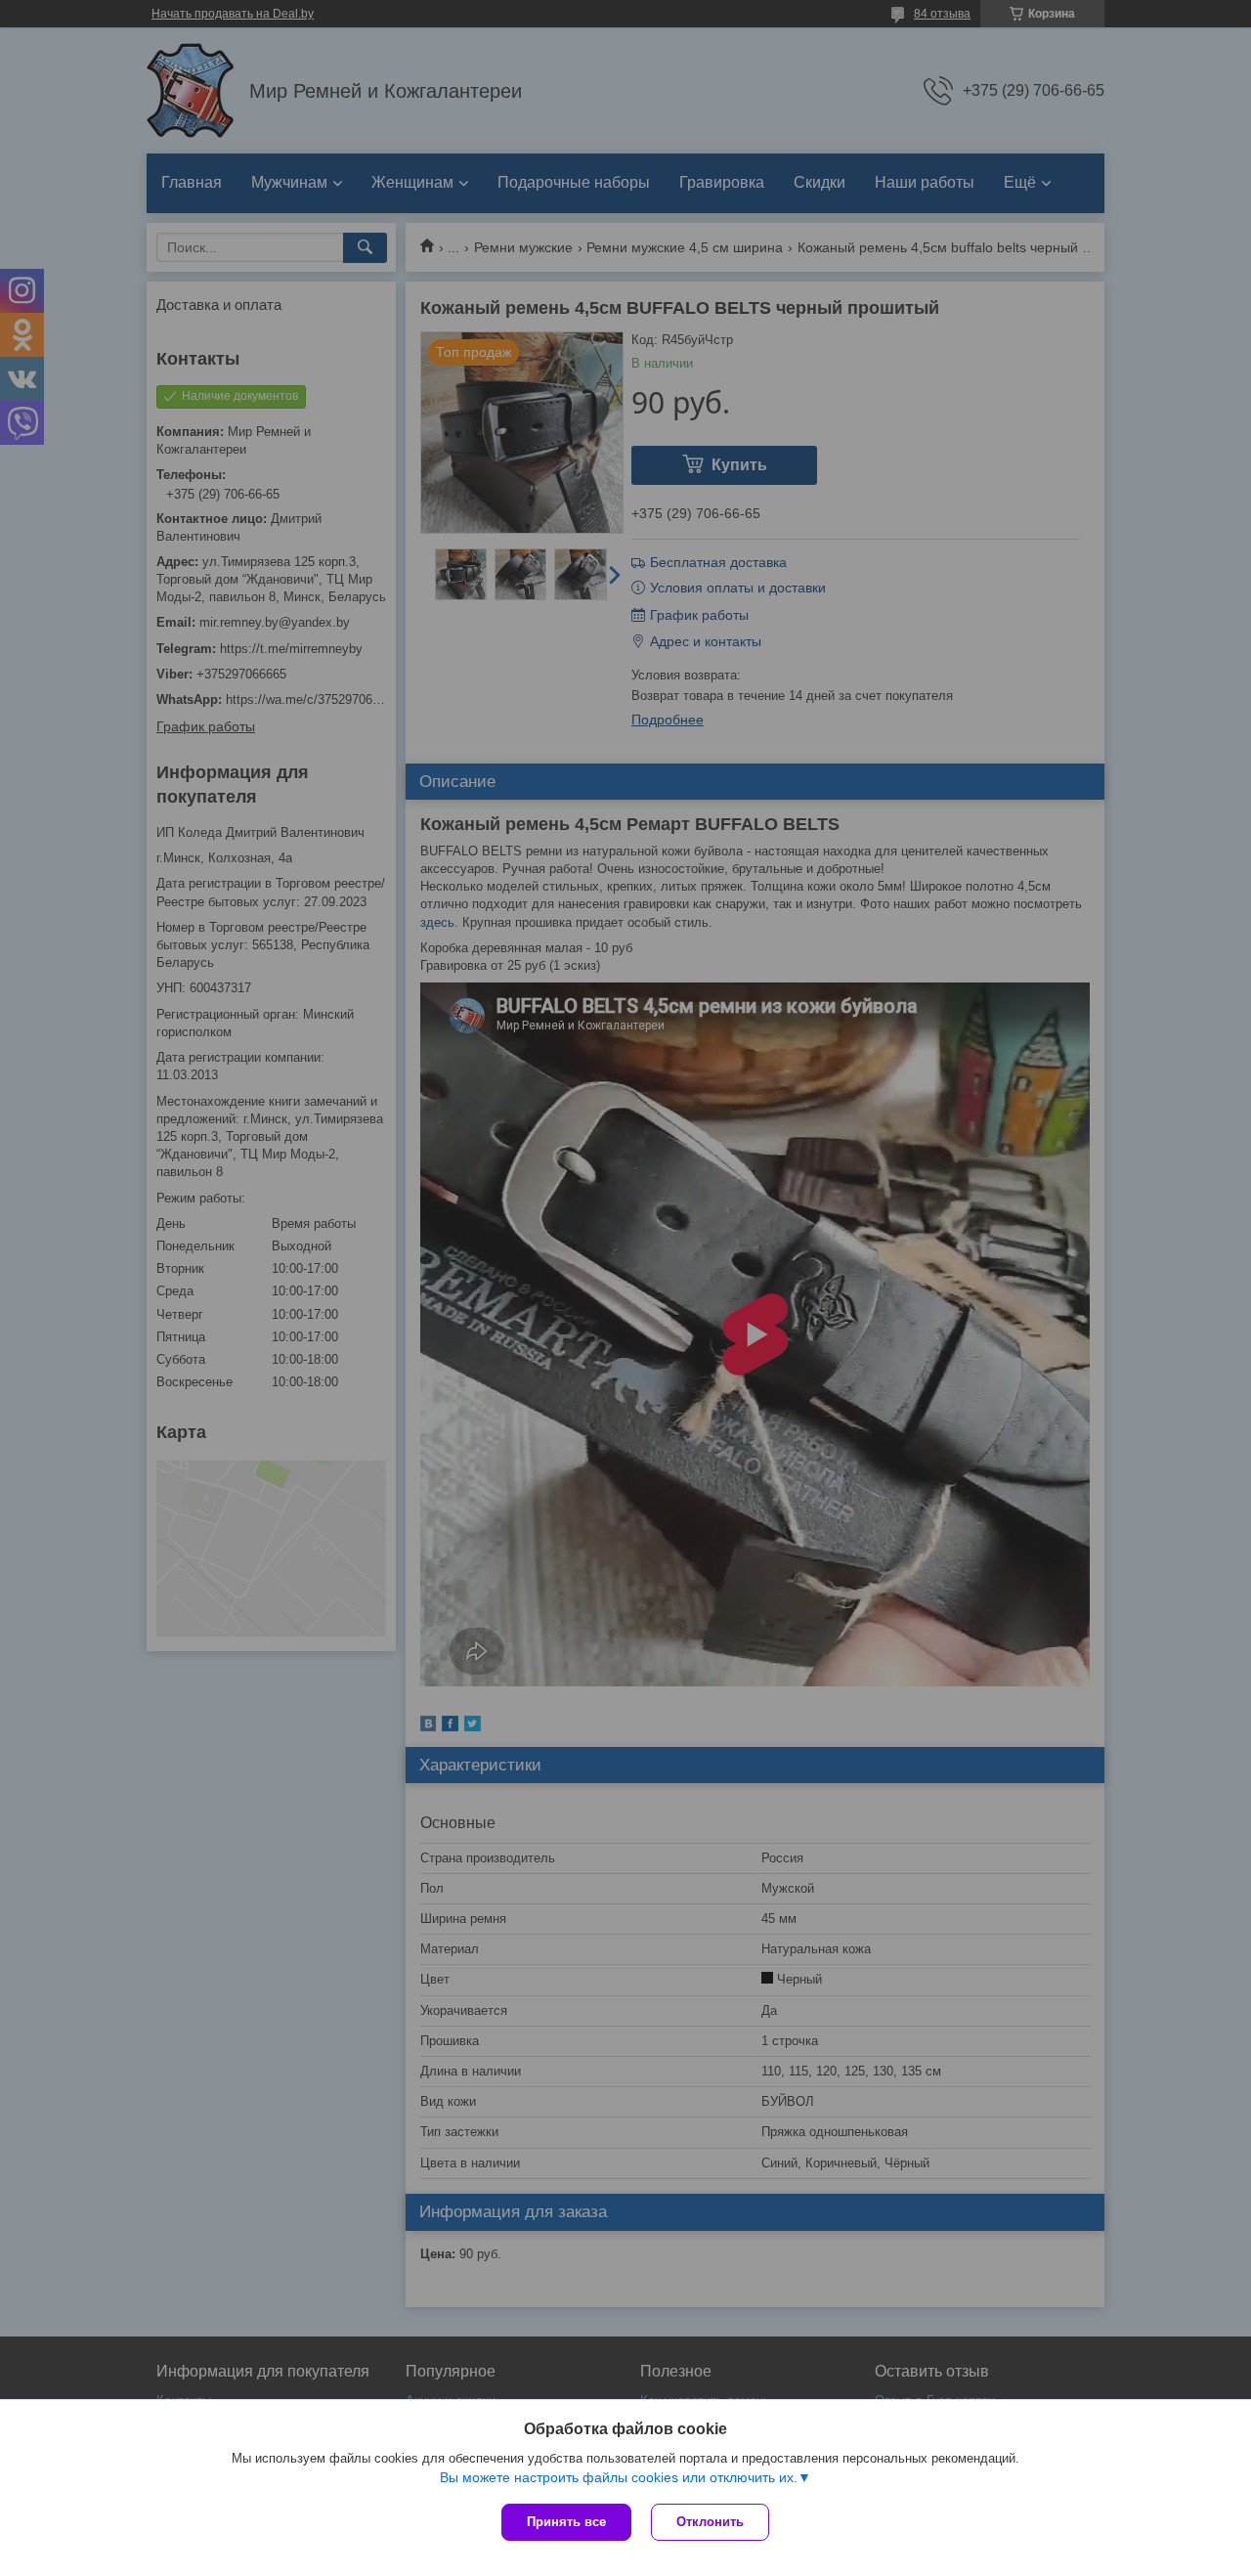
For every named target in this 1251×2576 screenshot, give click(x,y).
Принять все (566, 2522)
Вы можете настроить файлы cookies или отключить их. (619, 2477)
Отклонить (710, 2522)
